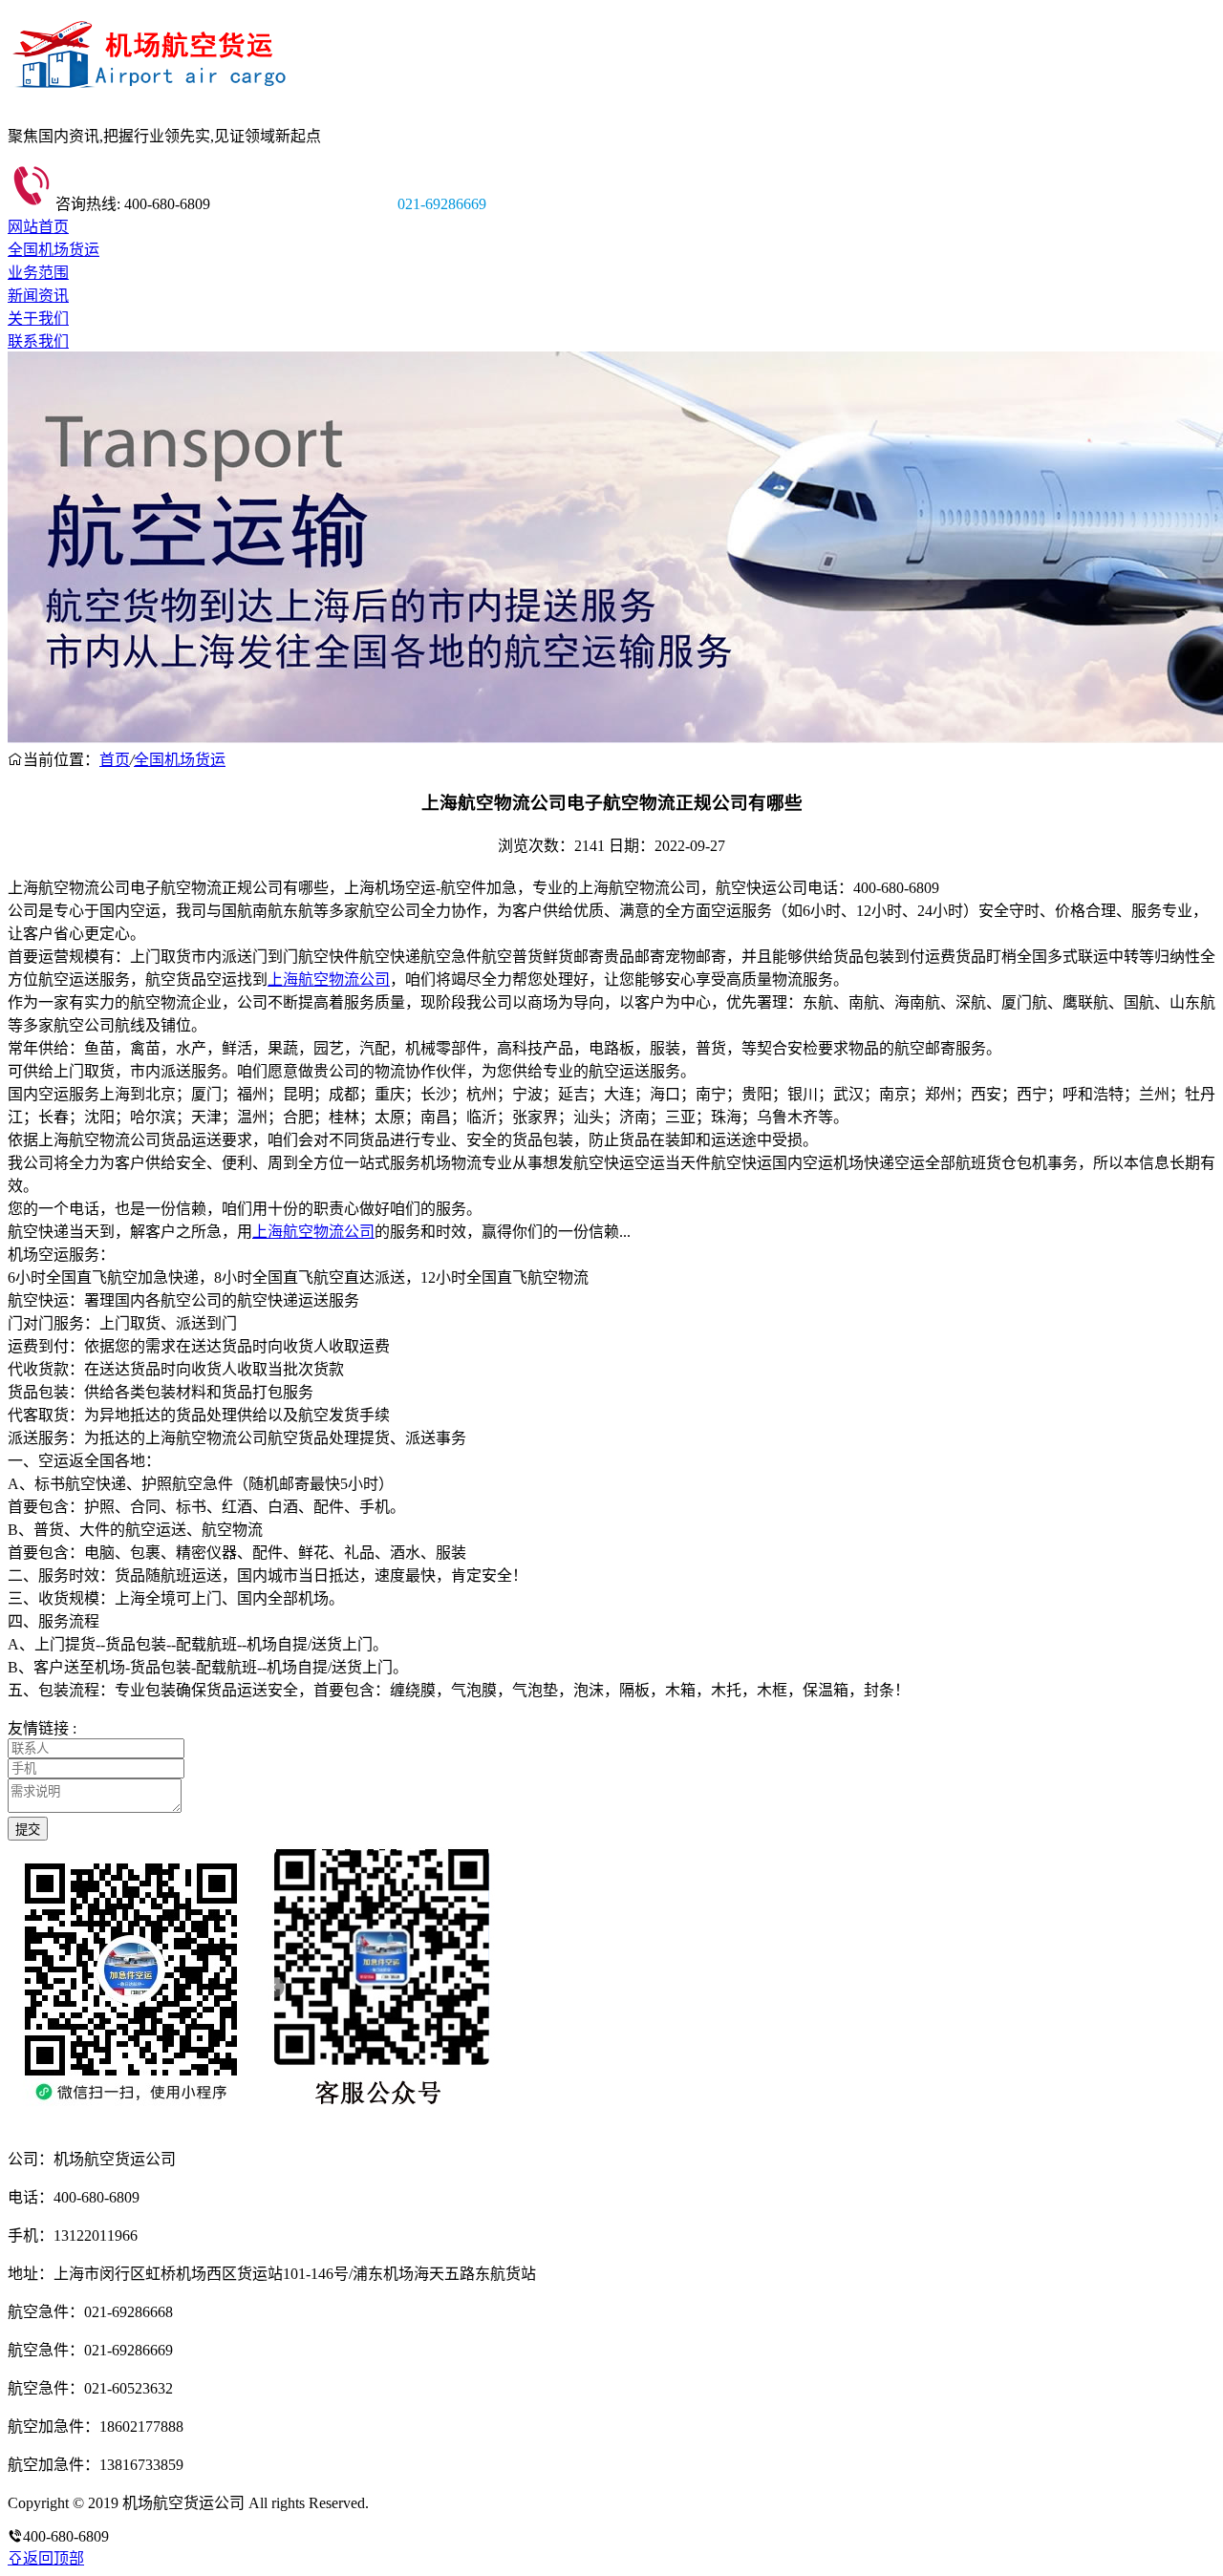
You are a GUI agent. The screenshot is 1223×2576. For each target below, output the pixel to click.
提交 (28, 1830)
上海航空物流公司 (329, 979)
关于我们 (38, 319)
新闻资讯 (38, 296)
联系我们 (38, 341)
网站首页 (38, 227)
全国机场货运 (54, 250)
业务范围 (38, 273)
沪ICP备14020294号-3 (442, 2503)
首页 (115, 760)
